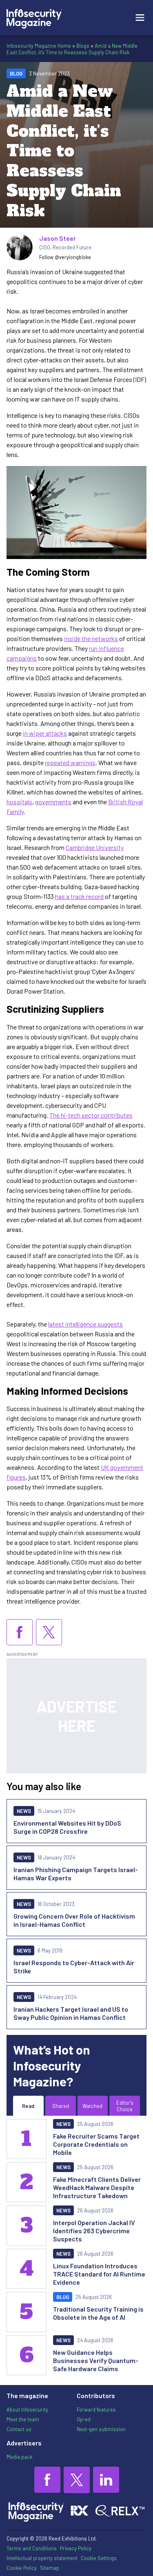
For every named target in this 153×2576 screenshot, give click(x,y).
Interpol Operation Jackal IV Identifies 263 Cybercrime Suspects (94, 2231)
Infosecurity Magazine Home (39, 46)
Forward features (96, 2410)
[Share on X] (49, 1632)
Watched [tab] (92, 2106)
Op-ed (84, 2419)
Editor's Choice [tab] (125, 2106)
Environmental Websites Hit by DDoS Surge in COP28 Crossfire (67, 1827)
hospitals (19, 802)
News (24, 1811)
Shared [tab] (61, 2106)
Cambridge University (95, 847)
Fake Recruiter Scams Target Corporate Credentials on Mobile (96, 2144)
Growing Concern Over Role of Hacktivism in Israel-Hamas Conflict (74, 1920)
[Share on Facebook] (20, 1632)
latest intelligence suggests (85, 1324)
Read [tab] (28, 2106)
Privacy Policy (76, 2548)
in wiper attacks (45, 733)
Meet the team (23, 2419)
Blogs (83, 46)
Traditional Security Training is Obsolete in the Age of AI (98, 2313)
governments (53, 802)
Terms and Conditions (32, 2548)
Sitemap (50, 2568)
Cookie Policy (22, 2568)
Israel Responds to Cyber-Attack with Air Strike (74, 1967)
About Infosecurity (27, 2410)
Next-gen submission (101, 2429)
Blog (16, 73)
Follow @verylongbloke (65, 257)
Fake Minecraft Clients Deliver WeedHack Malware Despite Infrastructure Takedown (97, 2187)
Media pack (19, 2457)
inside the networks (91, 638)
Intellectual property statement (42, 2558)
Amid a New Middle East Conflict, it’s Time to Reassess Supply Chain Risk (72, 49)
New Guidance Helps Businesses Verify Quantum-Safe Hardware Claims (96, 2360)
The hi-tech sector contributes (91, 1115)
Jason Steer (58, 238)
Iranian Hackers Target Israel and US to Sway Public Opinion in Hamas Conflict (71, 2013)
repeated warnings (70, 762)
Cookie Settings (99, 2558)
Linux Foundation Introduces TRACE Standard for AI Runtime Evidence (99, 2274)
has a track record (79, 896)
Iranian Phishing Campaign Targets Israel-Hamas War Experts (76, 1874)
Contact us (19, 2429)
